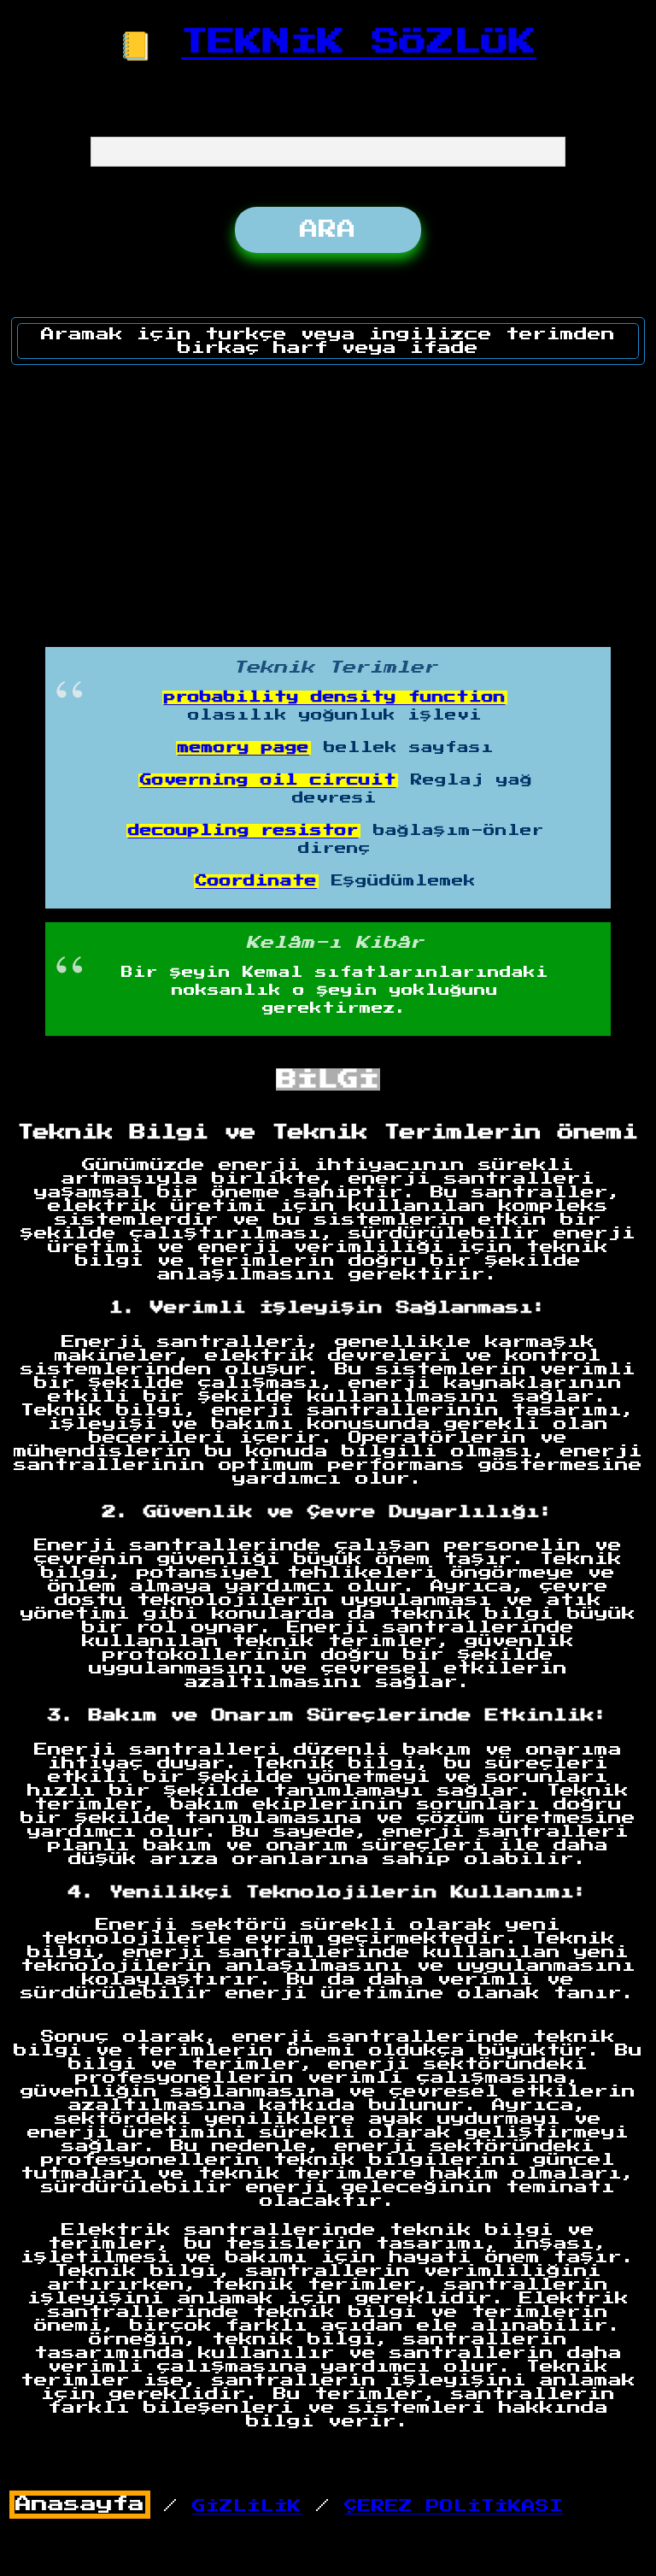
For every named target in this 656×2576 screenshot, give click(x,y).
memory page (243, 748)
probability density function (335, 697)
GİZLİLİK (247, 2506)
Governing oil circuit (268, 780)
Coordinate (256, 881)
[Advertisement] (329, 500)
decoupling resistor (243, 831)
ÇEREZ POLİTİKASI (454, 2506)
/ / (289, 2505)
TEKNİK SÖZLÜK (359, 42)
